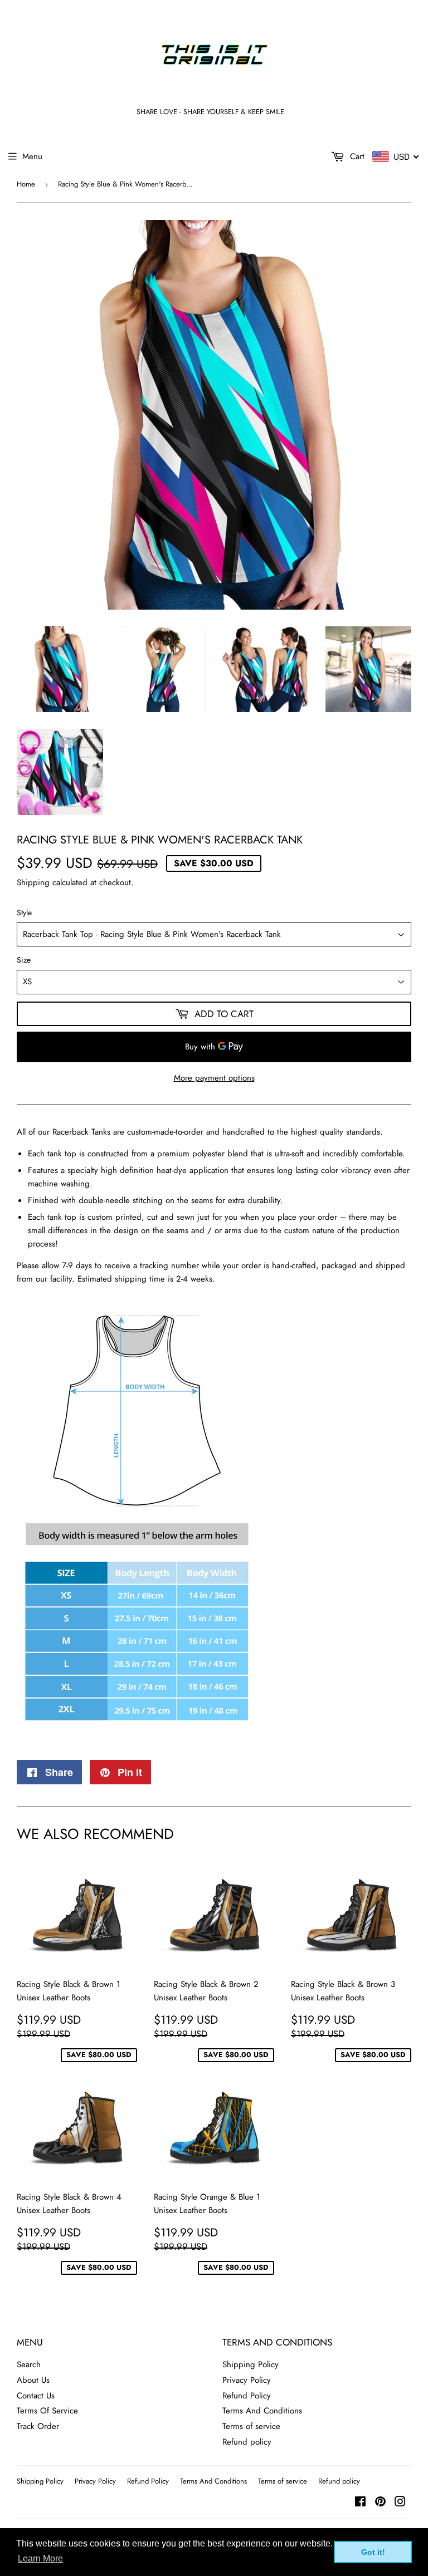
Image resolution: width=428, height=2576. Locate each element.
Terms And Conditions (262, 2411)
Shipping (33, 882)
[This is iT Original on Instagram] (400, 2503)
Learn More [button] (40, 2558)
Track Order (38, 2426)
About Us (33, 2380)
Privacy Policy (247, 2380)
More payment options (214, 1078)
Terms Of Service (47, 2411)
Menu (32, 156)
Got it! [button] (373, 2552)
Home (26, 184)
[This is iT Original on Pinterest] (380, 2503)
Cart (356, 156)
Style (24, 912)
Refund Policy (247, 2396)
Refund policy (247, 2442)
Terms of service (251, 2426)
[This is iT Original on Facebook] (360, 2503)
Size (24, 960)
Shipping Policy (251, 2364)
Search (29, 2364)
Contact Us (36, 2396)
